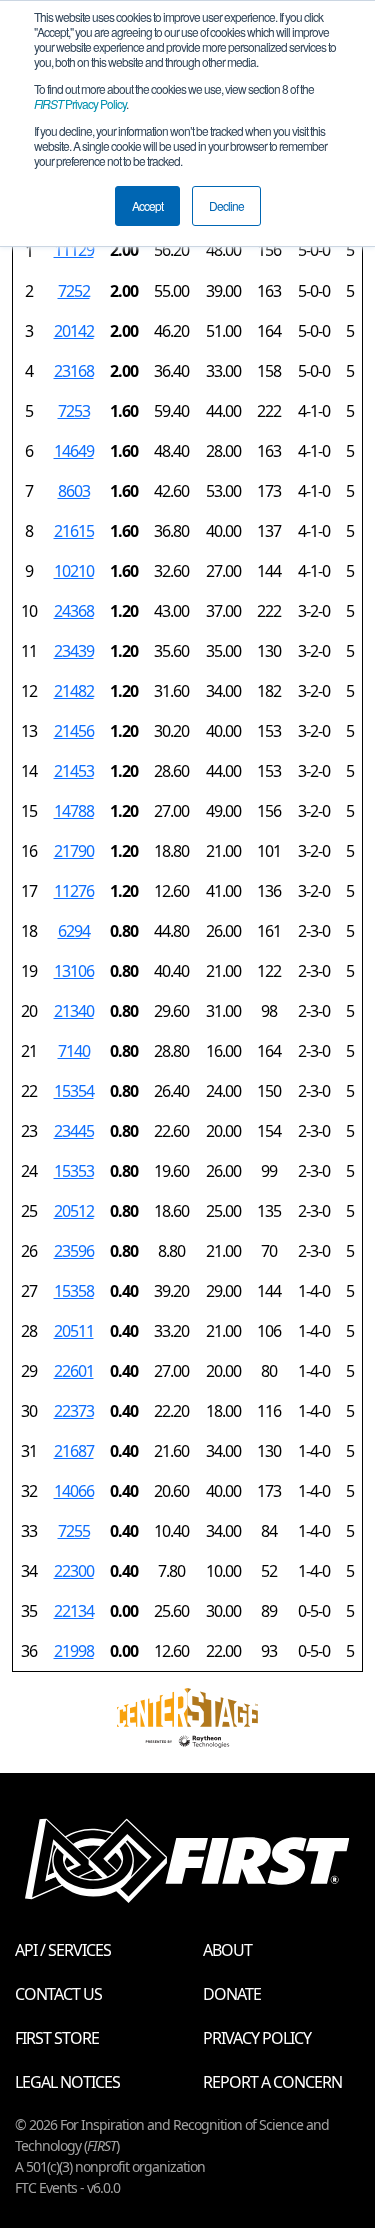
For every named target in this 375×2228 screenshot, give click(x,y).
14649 (74, 451)
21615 (74, 531)
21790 (74, 851)
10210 (74, 571)
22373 (74, 1411)
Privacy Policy (80, 103)
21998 (74, 1651)
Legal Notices (67, 2082)
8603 (74, 491)
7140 (74, 1051)
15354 (74, 1091)
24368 (74, 611)
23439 (74, 651)
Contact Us (58, 1994)
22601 (74, 1371)
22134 (74, 1611)
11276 (74, 891)
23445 (74, 1131)
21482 (74, 691)
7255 (74, 1531)
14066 (74, 1491)
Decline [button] (226, 205)
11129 (74, 250)
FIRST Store (57, 2038)
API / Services (63, 1950)
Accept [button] (147, 205)
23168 (74, 371)
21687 (74, 1451)
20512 (74, 1211)
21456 (74, 731)
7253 (74, 411)
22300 (74, 1571)
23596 (74, 1251)
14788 (74, 811)
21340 (74, 1011)
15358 (74, 1291)
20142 (74, 331)
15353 (74, 1171)
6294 (74, 931)
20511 (74, 1331)
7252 (74, 291)
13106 (74, 971)
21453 (74, 771)
